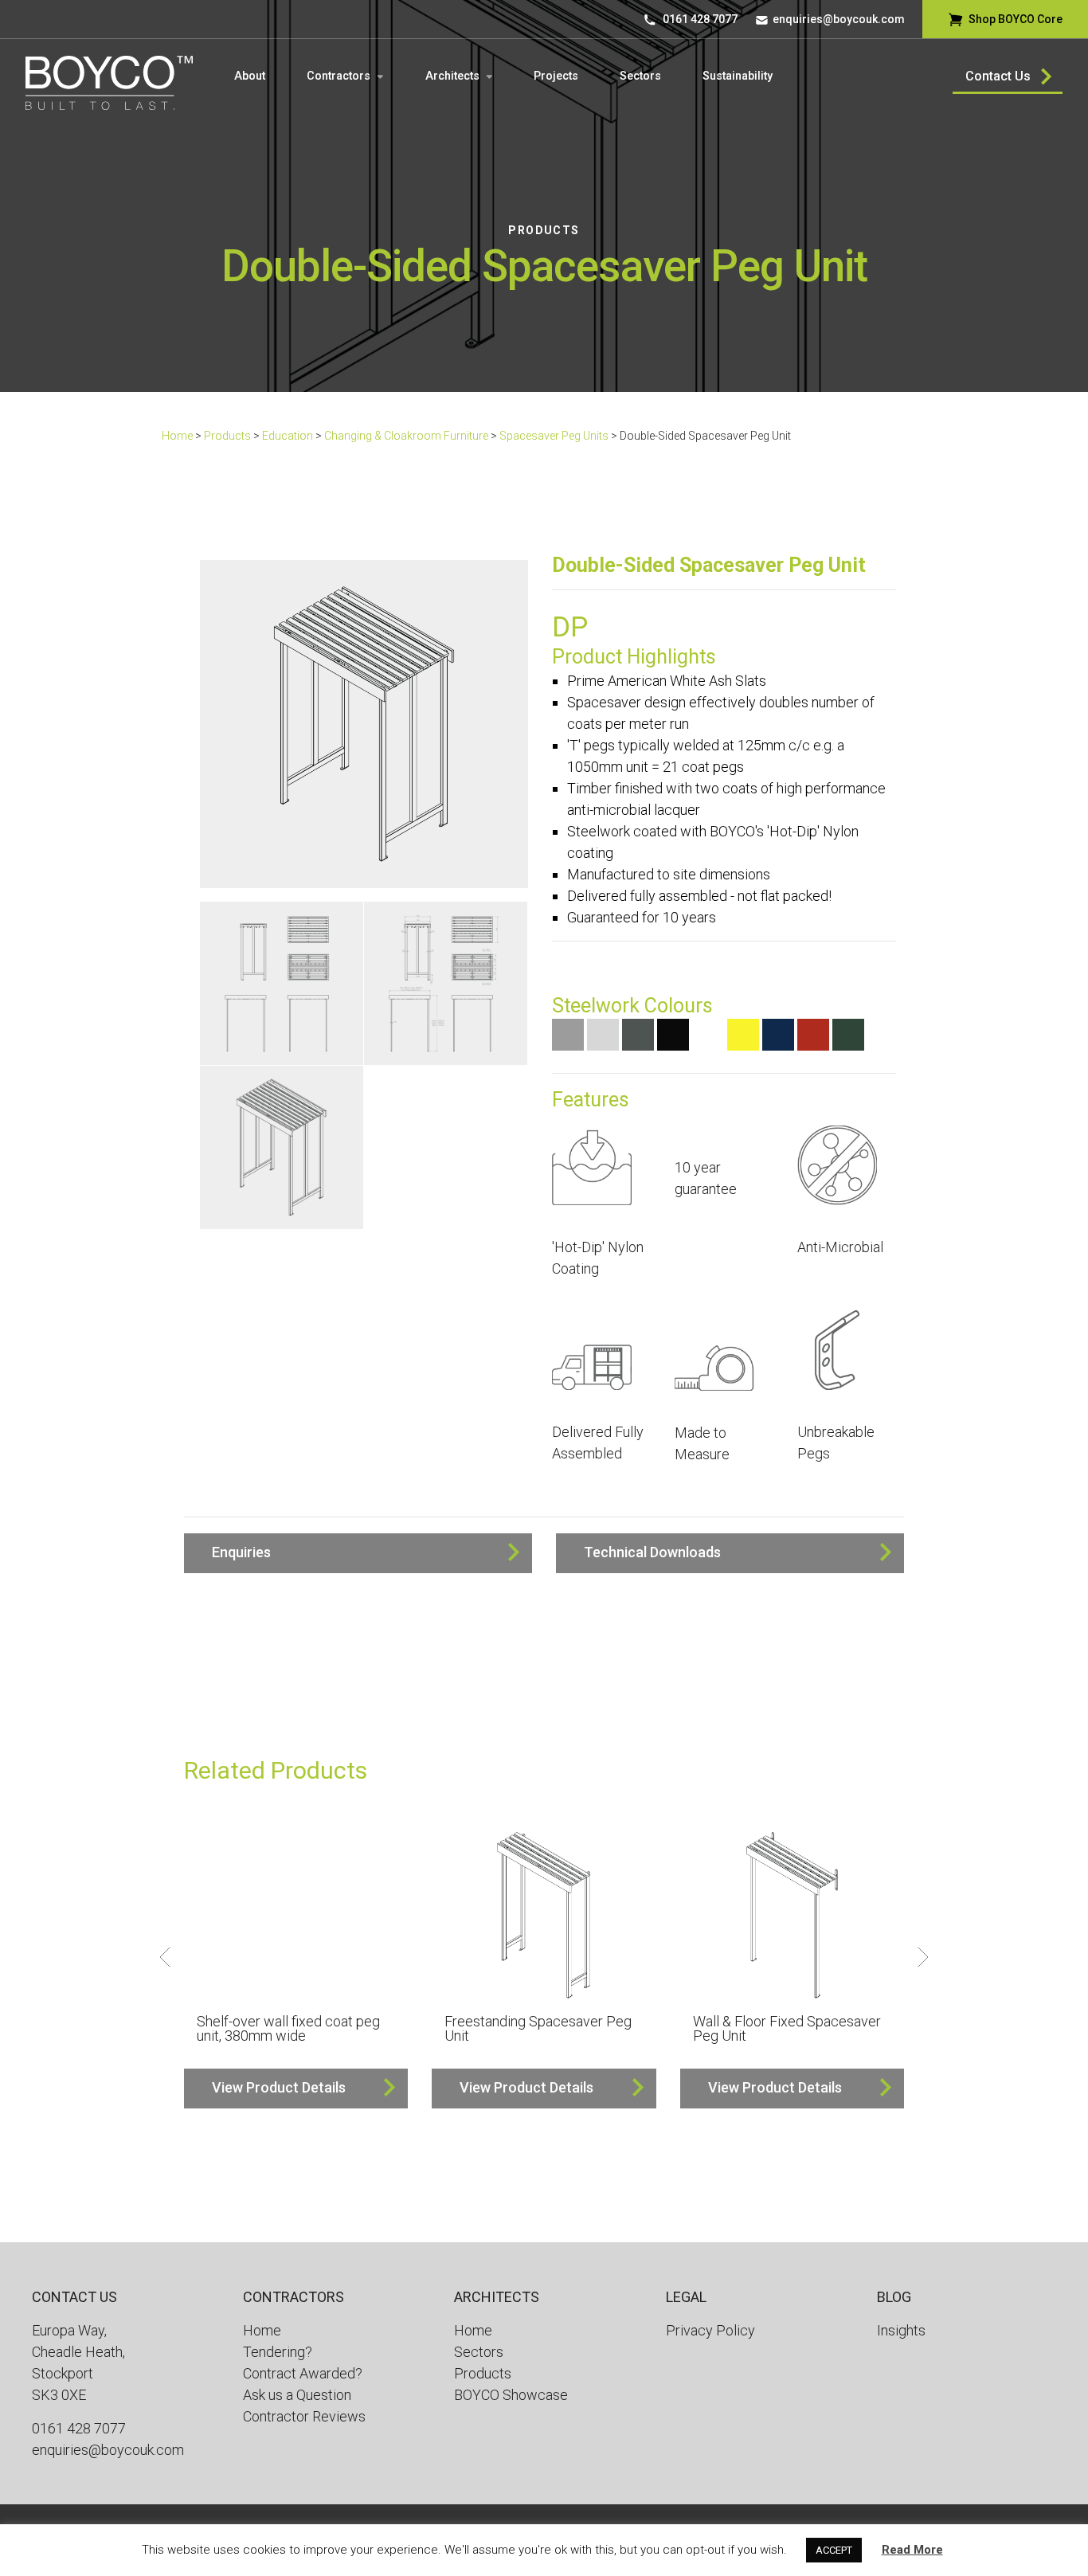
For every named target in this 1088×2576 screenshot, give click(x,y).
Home (177, 436)
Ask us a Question (297, 2395)
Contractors (339, 76)
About (250, 76)
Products (544, 230)
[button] (358, 1553)
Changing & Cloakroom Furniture (406, 436)
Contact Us (998, 76)
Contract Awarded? (303, 2373)
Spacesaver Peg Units (554, 436)
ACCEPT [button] (834, 2550)
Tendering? (278, 2352)
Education (288, 436)
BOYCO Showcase (511, 2395)
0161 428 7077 (700, 19)
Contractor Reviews (304, 2416)
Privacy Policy (710, 2330)
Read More (912, 2550)
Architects (452, 76)
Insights (901, 2330)
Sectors (640, 76)
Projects (556, 76)
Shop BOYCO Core (1016, 19)
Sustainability (738, 76)
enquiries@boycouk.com (839, 19)
